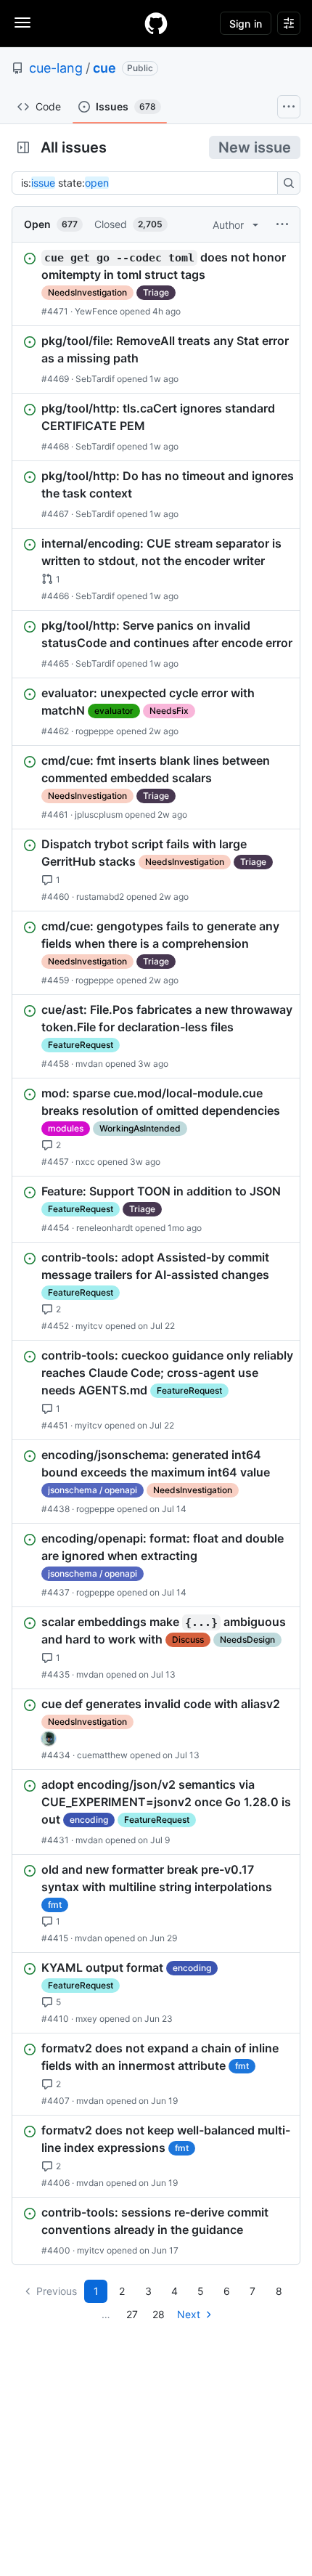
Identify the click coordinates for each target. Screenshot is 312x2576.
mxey (86, 2019)
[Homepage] (156, 23)
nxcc (85, 1162)
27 (132, 2314)
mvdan (89, 1064)
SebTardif (95, 379)
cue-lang (56, 68)
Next (189, 2314)
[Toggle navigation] (22, 23)
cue (104, 68)
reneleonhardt (104, 1228)
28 (159, 2314)
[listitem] (156, 284)
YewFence (96, 311)
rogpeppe (95, 731)
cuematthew (102, 1755)
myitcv (89, 1326)
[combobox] (149, 183)
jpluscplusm (99, 814)
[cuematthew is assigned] (49, 1739)
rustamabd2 (100, 897)
